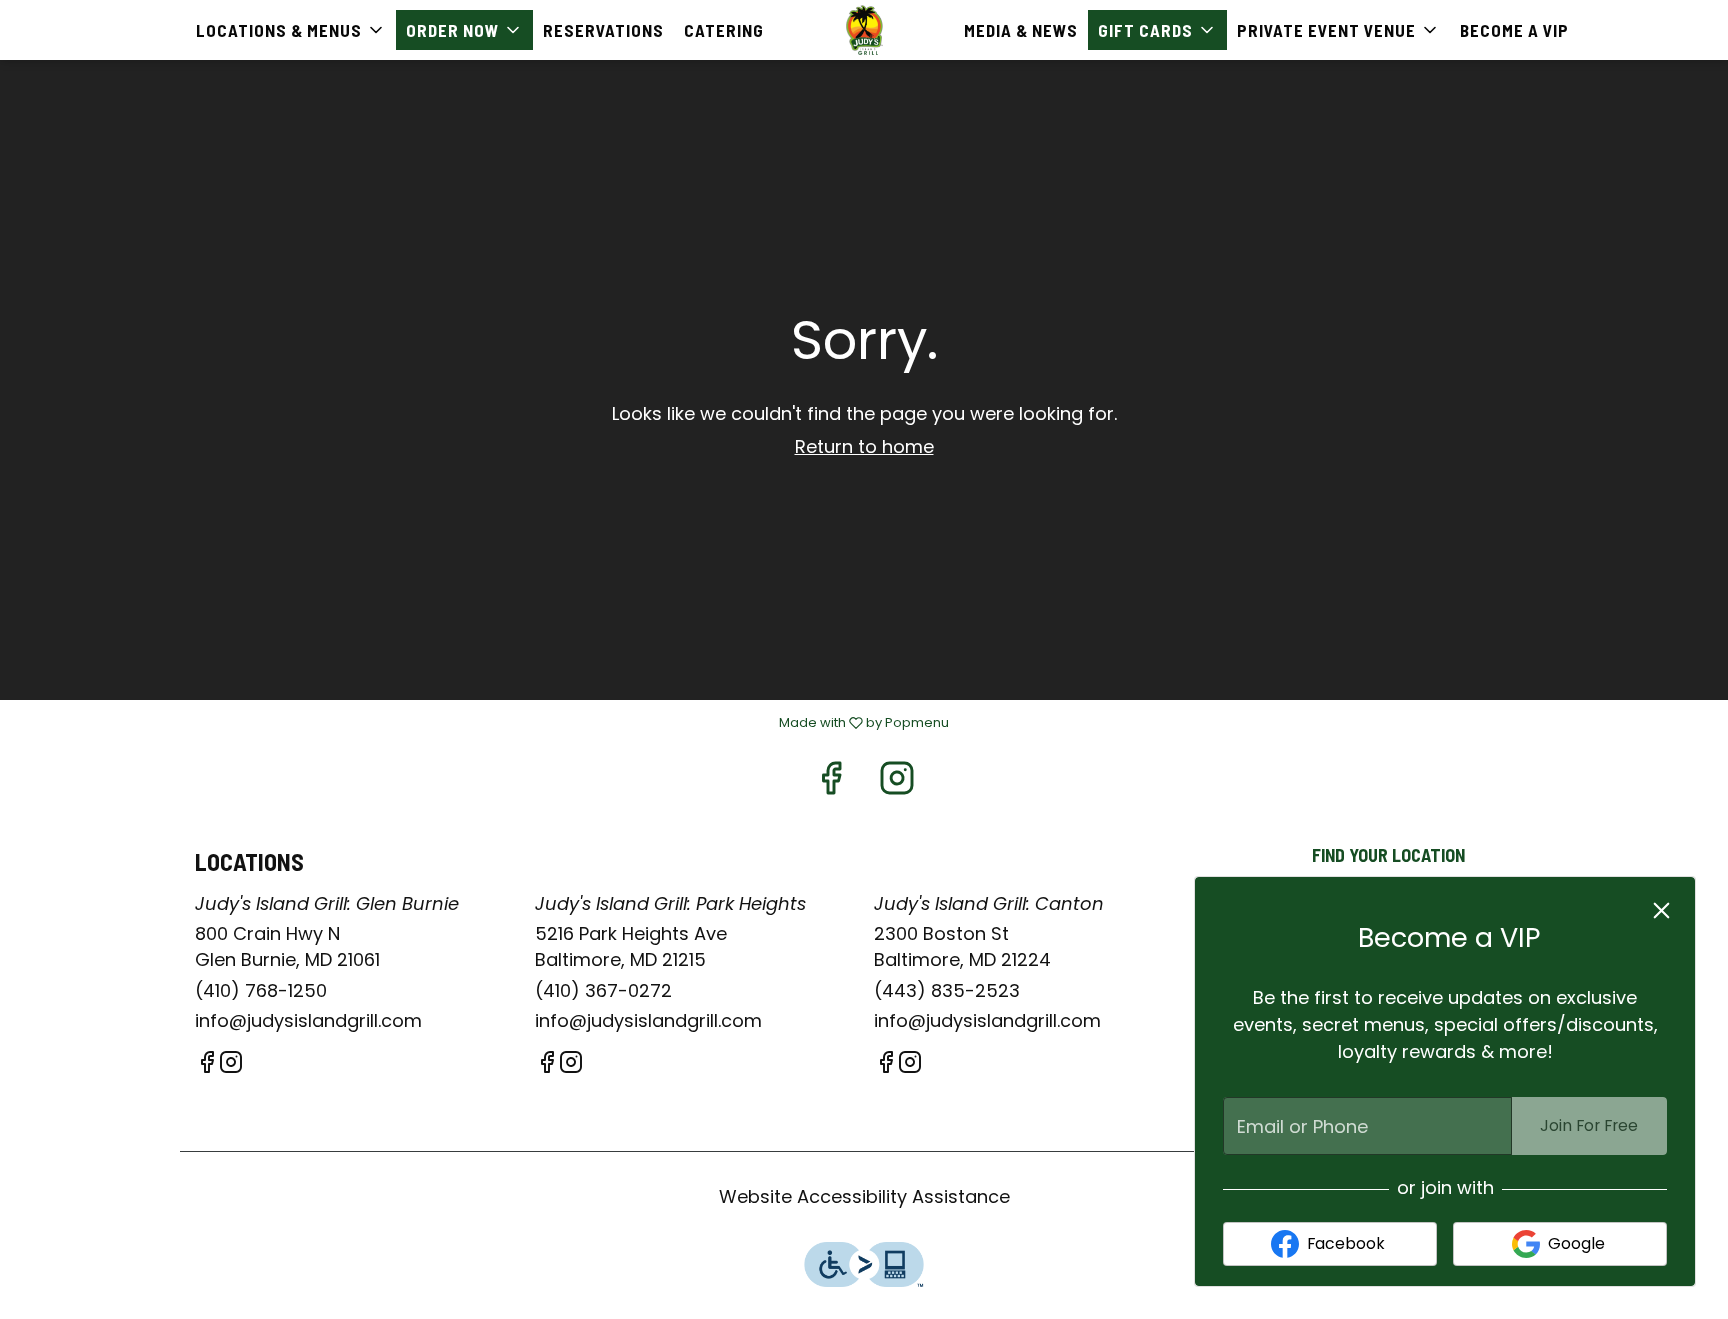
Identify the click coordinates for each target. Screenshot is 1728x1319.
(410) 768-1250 (261, 990)
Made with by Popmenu (482, 723)
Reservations (603, 30)
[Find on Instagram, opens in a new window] (897, 783)
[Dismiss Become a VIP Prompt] (1661, 910)
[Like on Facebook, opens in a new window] (831, 783)
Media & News (1021, 30)
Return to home (864, 446)
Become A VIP (1514, 30)
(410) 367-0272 (603, 990)
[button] (291, 30)
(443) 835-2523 (947, 990)
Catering (724, 30)
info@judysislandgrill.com (308, 1020)
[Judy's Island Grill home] (864, 30)
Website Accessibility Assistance (864, 1196)
